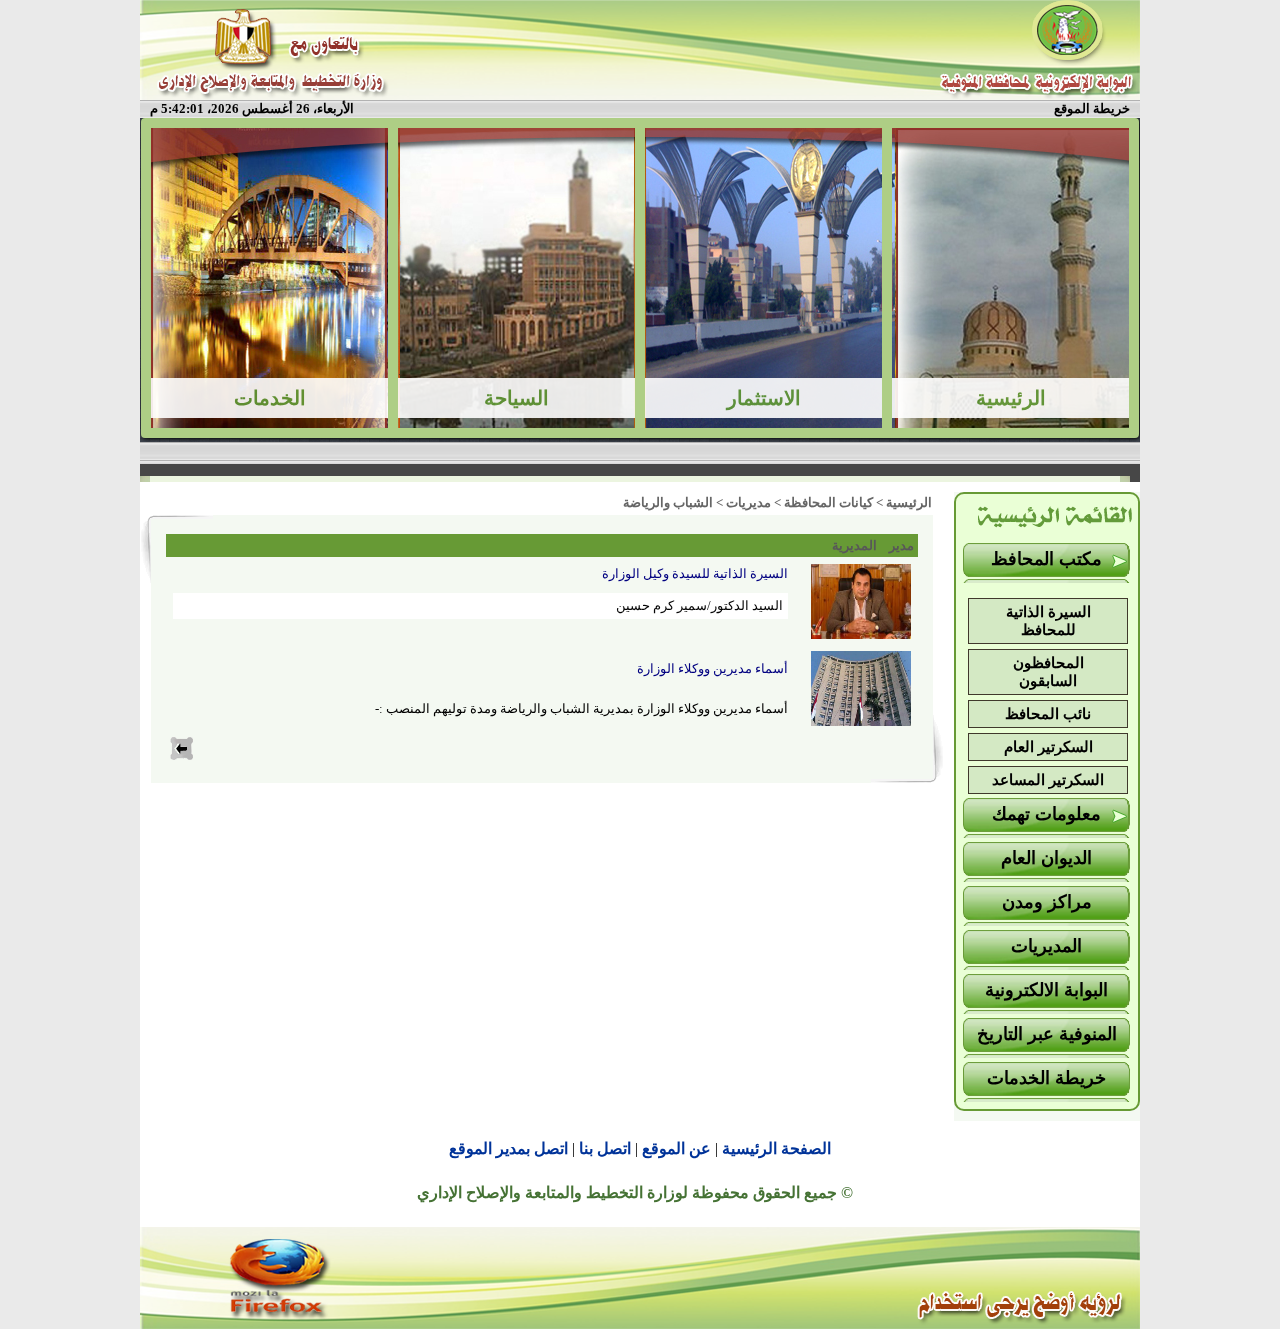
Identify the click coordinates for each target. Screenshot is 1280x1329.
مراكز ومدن (1047, 902)
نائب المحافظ (1048, 714)
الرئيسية (909, 502)
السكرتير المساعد (1048, 780)
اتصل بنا (605, 1148)
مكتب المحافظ (1046, 559)
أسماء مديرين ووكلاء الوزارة (712, 668)
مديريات (748, 502)
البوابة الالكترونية (1046, 990)
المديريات (1046, 946)
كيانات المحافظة (828, 502)
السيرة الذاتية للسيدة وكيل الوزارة (695, 573)
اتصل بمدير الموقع (508, 1148)
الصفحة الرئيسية (776, 1148)
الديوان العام (1046, 858)
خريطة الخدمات (1046, 1078)
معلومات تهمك (1046, 814)
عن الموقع (676, 1148)
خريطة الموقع (1092, 108)
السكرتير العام (1048, 747)
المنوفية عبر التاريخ (1047, 1034)
